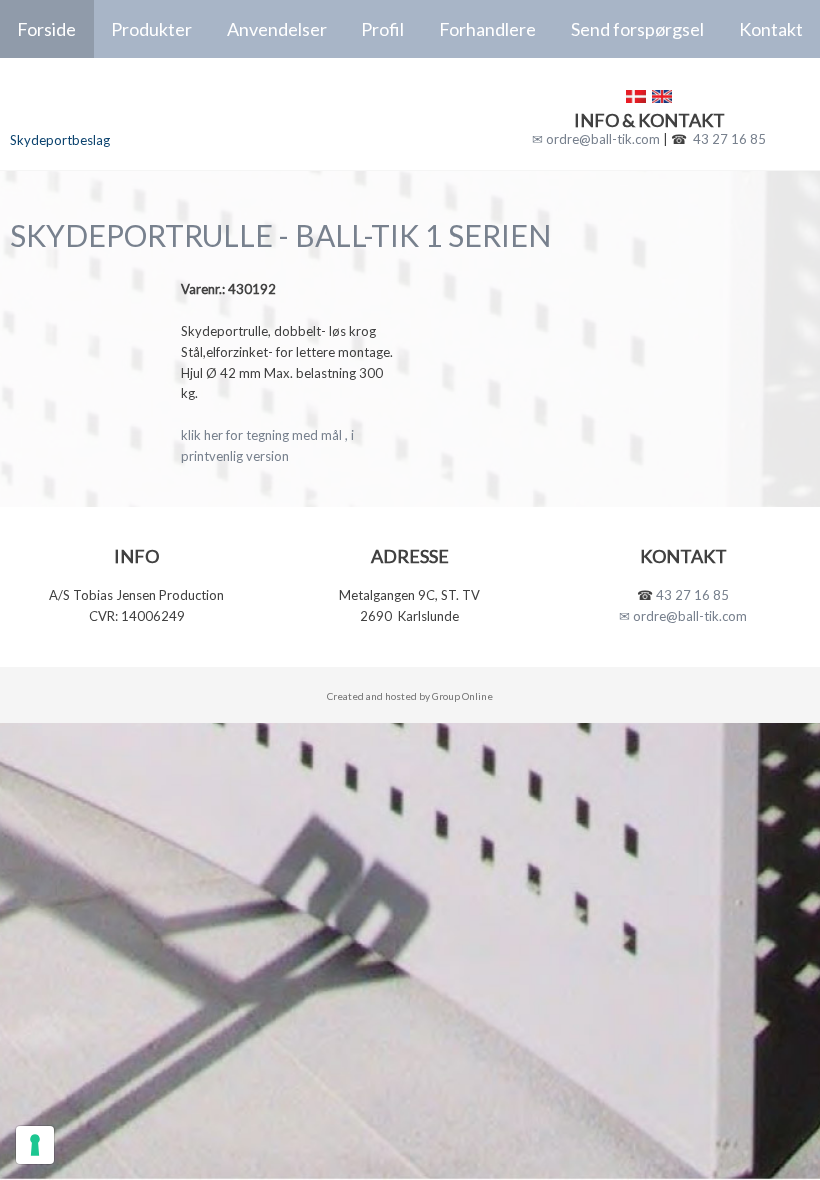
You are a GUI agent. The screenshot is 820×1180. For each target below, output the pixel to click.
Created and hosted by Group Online (410, 696)
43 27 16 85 (729, 139)
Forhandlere (487, 29)
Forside (46, 29)
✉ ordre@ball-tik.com (596, 139)
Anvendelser (277, 29)
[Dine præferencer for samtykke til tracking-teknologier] (35, 1145)
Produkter (151, 29)
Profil (382, 29)
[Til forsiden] (136, 105)
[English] (662, 96)
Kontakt (771, 29)
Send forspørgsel (637, 29)
